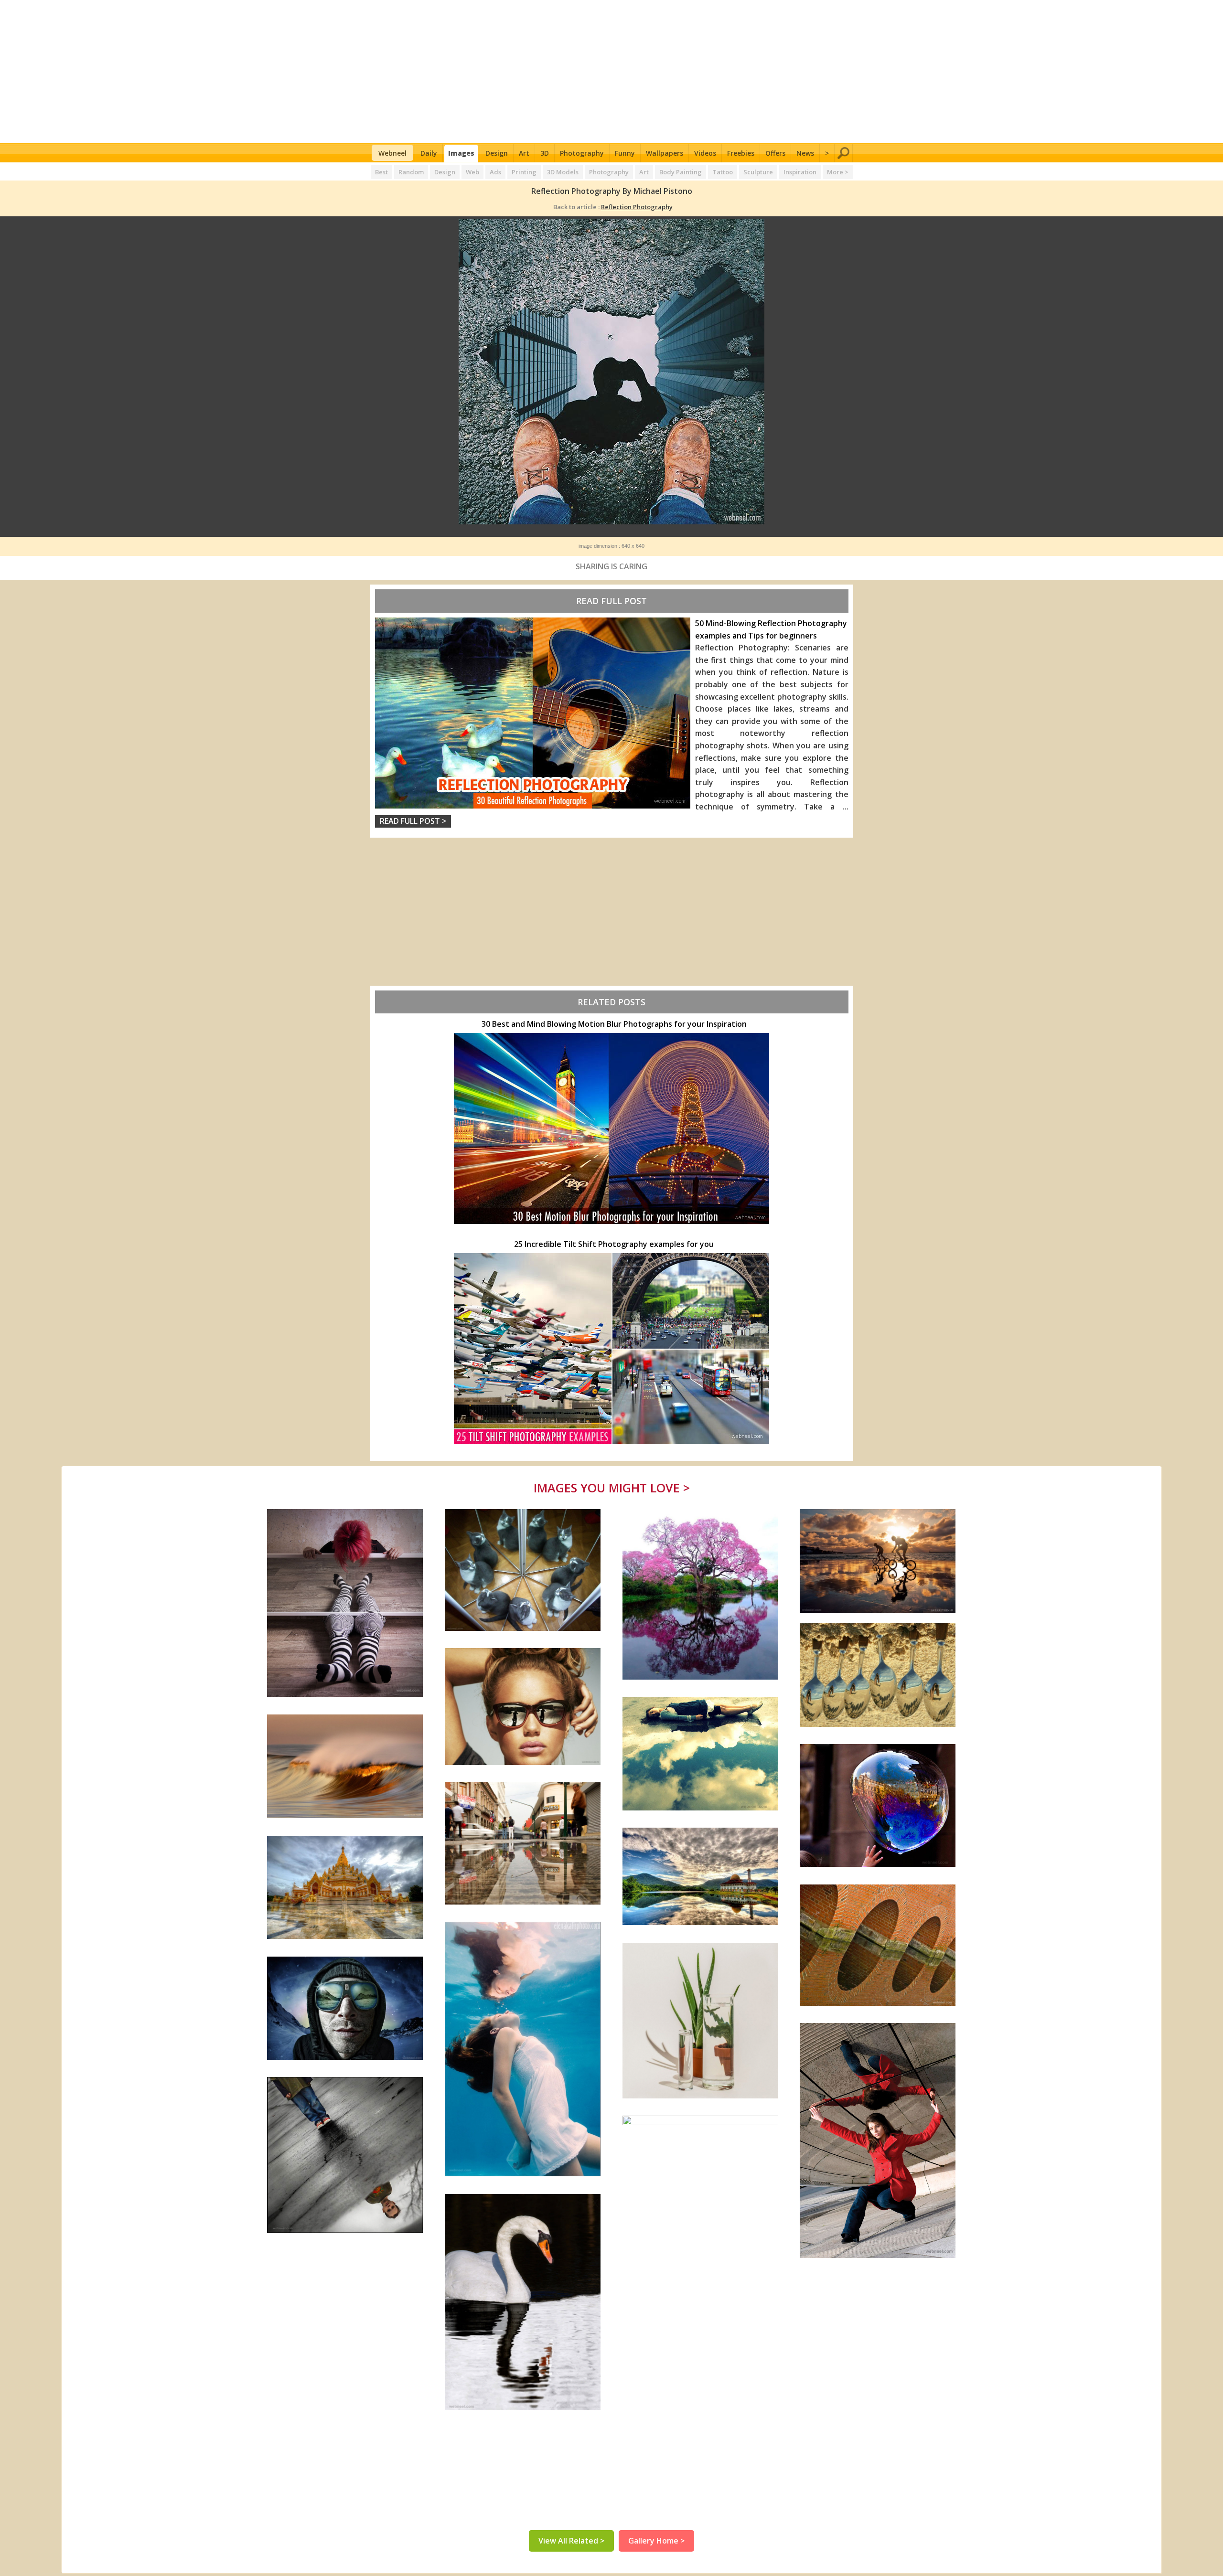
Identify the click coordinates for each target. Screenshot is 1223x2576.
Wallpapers (665, 153)
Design (497, 153)
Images (461, 153)
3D (545, 153)
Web (472, 172)
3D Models (563, 172)
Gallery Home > (656, 2541)
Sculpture (758, 172)
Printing (524, 172)
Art (524, 153)
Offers (775, 153)
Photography (582, 153)
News (805, 153)
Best (381, 172)
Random (411, 172)
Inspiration (800, 172)
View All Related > (571, 2541)
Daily (429, 153)
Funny (625, 153)
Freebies (741, 153)
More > (838, 172)
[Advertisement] (612, 72)
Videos (705, 153)
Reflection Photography (637, 207)
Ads (495, 172)
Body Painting (681, 172)
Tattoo (723, 172)
